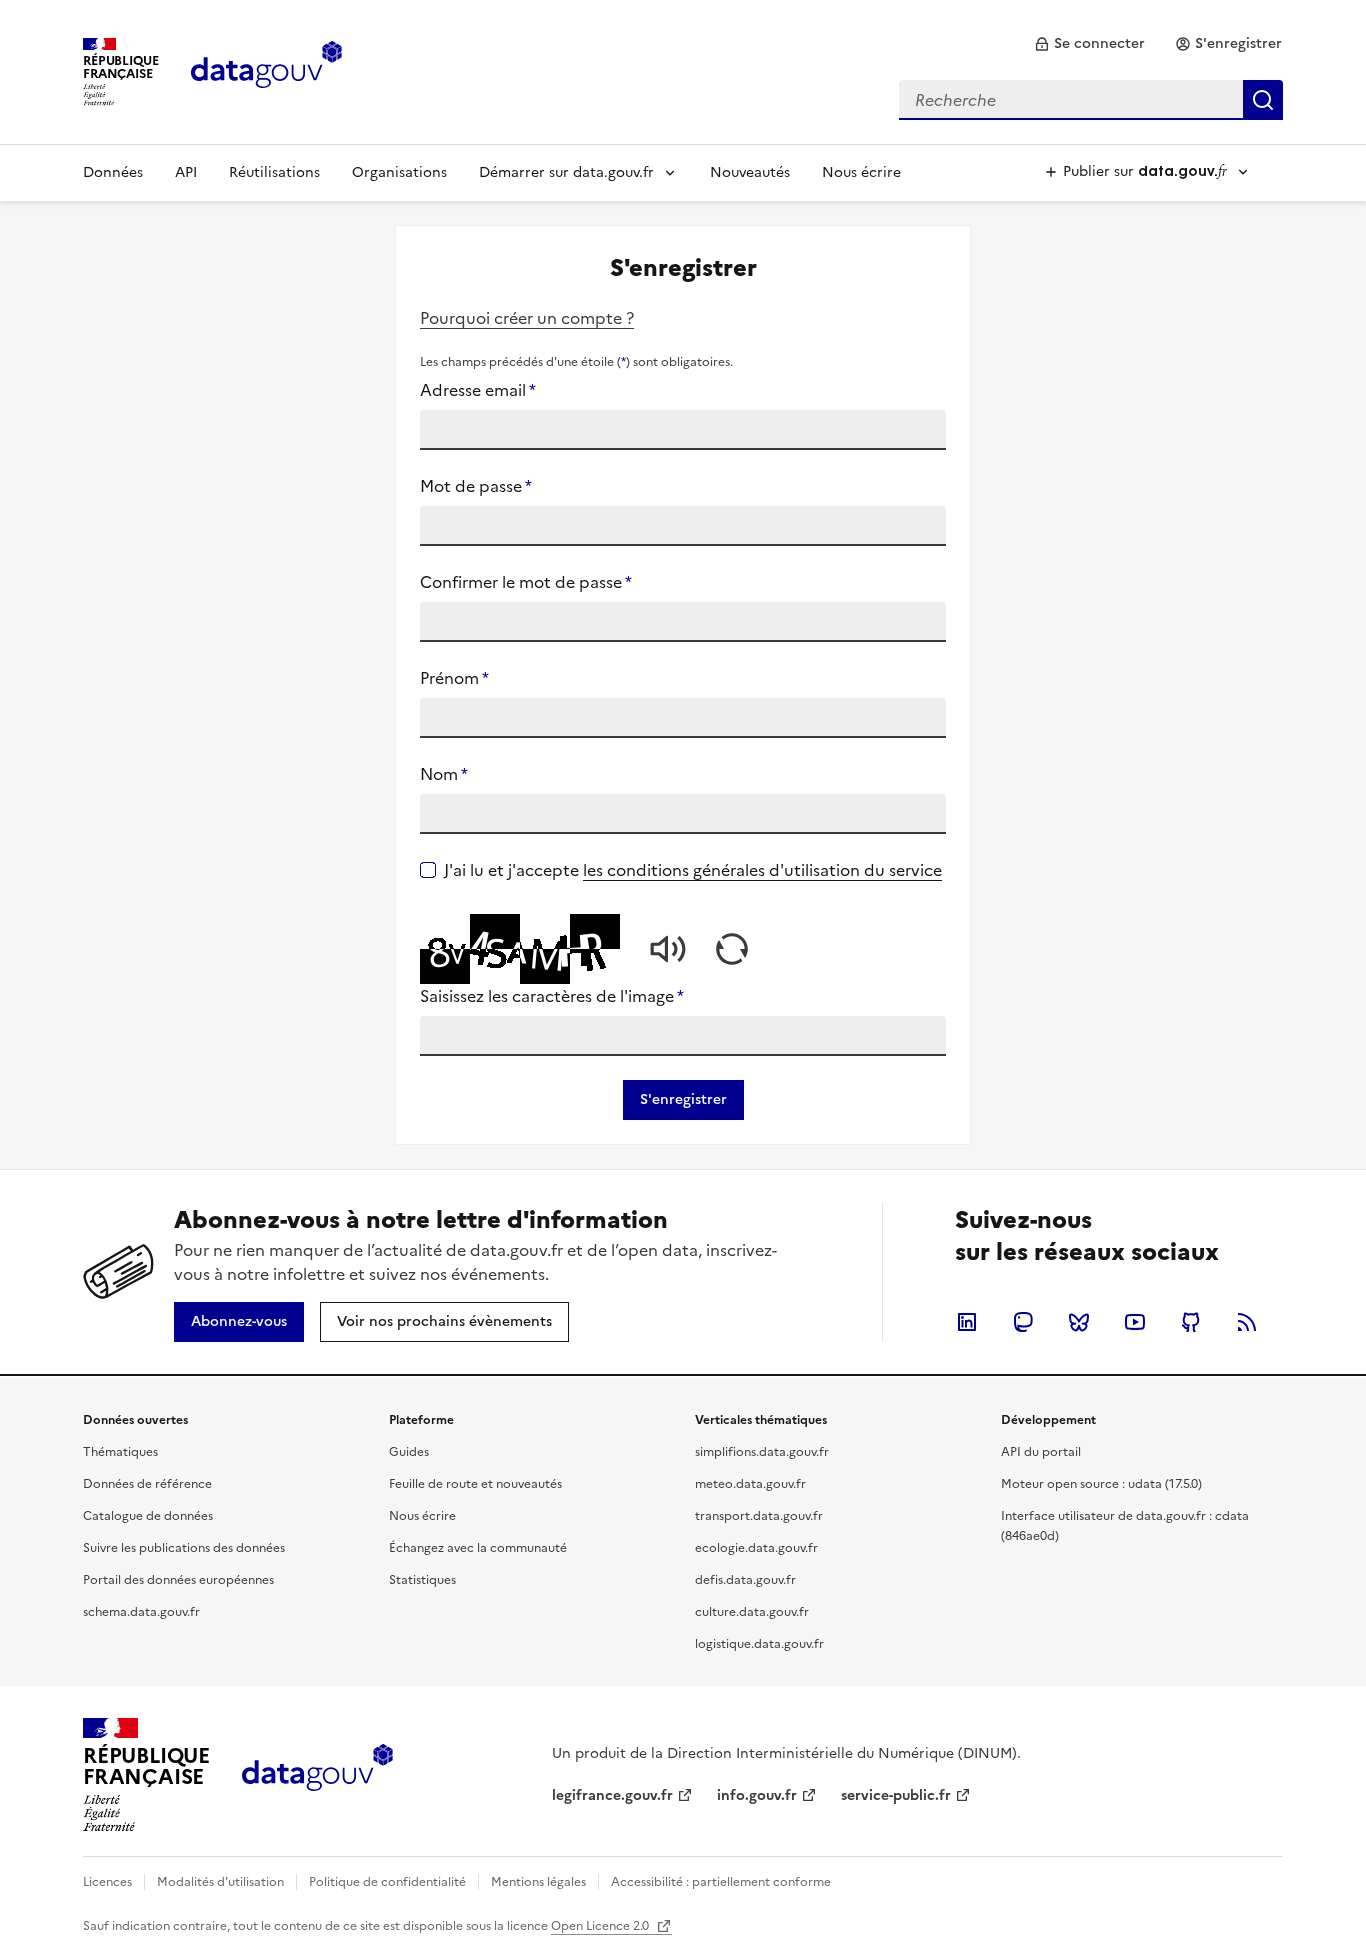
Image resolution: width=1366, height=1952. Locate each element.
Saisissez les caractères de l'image (552, 996)
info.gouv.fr (757, 1795)
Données (113, 172)
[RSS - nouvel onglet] (1247, 1322)
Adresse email (478, 390)
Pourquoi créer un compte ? (527, 318)
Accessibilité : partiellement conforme (721, 1882)
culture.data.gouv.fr (752, 1612)
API (186, 172)
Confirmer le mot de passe (526, 582)
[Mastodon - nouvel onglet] (1023, 1322)
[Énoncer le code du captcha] (668, 949)
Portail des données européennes (178, 1580)
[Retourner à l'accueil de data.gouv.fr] (266, 70)
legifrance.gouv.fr (612, 1795)
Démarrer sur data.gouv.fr (566, 172)
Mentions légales (538, 1882)
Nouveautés (750, 172)
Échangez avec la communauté (478, 1548)
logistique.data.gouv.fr (759, 1644)
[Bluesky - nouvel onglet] (1079, 1322)
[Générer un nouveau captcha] (732, 949)
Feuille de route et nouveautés (475, 1484)
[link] (1089, 44)
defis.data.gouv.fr (745, 1580)
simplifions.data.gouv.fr (762, 1452)
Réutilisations (274, 172)
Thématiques (120, 1452)
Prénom (454, 678)
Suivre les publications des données (184, 1548)
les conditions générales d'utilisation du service (762, 870)
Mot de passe (476, 486)
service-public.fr (896, 1795)
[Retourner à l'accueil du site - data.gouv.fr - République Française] (317, 1775)
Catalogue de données (148, 1516)
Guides (409, 1452)
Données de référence (147, 1484)
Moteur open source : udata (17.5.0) (1101, 1484)
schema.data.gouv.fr (141, 1612)
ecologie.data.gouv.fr (756, 1548)
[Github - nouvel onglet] (1191, 1322)
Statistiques (422, 1580)
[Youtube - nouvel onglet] (1135, 1322)
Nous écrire (861, 172)
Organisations (399, 172)
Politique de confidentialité (387, 1882)
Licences (107, 1882)
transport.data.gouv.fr (759, 1516)
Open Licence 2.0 (601, 1926)
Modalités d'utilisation (220, 1882)
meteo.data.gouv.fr (750, 1484)
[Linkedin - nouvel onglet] (967, 1322)
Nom (444, 774)
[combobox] (1091, 100)
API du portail (1041, 1452)
